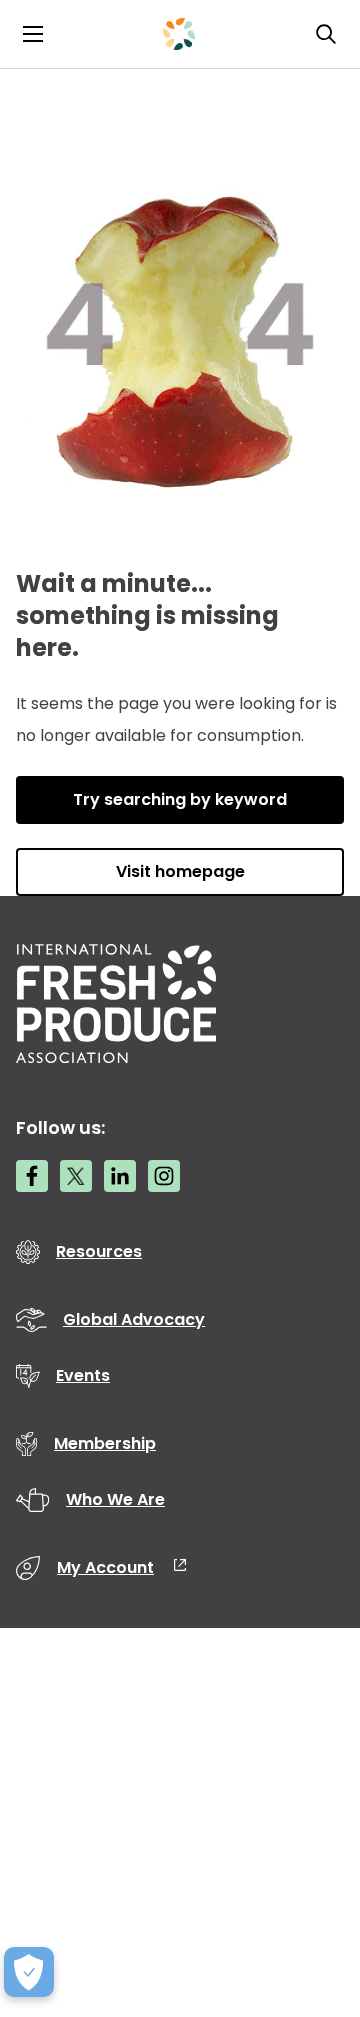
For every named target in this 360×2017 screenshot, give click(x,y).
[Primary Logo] (179, 34)
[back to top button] (310, 1883)
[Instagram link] (164, 1176)
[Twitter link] (76, 1176)
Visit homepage (180, 871)
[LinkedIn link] (120, 1176)
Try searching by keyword (180, 799)
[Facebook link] (32, 1176)
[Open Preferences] (29, 1972)
